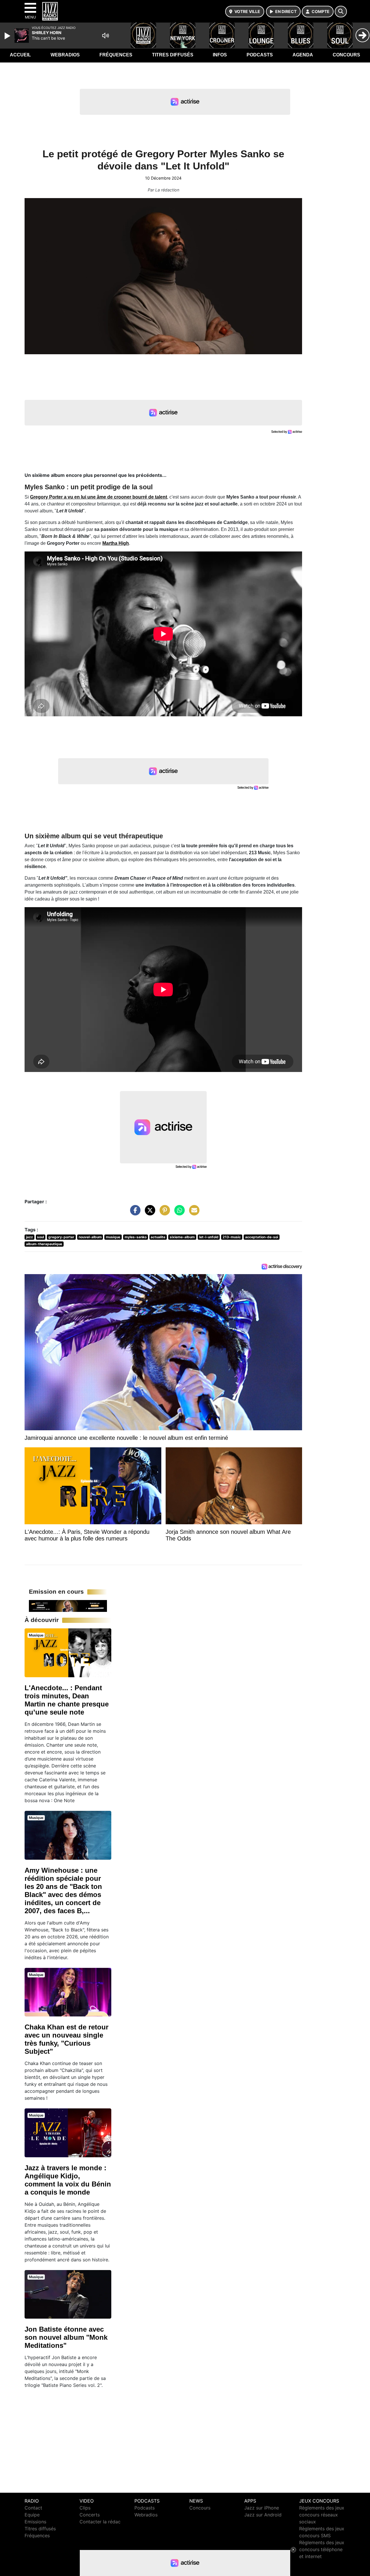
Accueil (20, 55)
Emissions (35, 2522)
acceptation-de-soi (262, 1237)
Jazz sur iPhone (262, 2508)
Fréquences (116, 55)
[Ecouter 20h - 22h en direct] (68, 1606)
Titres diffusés (173, 55)
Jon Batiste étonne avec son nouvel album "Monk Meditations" (66, 2337)
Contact (33, 2508)
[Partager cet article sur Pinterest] (163, 1213)
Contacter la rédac (100, 2522)
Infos (220, 55)
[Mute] (106, 36)
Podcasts (260, 55)
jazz (29, 1237)
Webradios (65, 55)
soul (40, 1237)
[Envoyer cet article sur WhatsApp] (178, 1213)
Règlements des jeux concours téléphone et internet (322, 2549)
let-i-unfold (209, 1237)
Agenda (303, 55)
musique (113, 1237)
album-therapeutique (44, 1244)
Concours (346, 55)
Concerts (90, 2515)
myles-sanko (136, 1237)
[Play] (8, 36)
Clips (85, 2508)
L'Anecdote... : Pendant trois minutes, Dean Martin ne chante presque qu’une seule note (67, 1700)
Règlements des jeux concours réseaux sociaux (322, 2515)
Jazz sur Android (263, 2515)
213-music (232, 1237)
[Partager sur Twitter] (149, 1213)
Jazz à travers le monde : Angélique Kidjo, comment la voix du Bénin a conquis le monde (68, 2180)
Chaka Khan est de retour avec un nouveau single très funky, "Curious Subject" (66, 2039)
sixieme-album (182, 1237)
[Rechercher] (341, 12)
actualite (158, 1237)
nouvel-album (90, 1237)
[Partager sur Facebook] (134, 1213)
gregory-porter (61, 1237)
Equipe (32, 2515)
